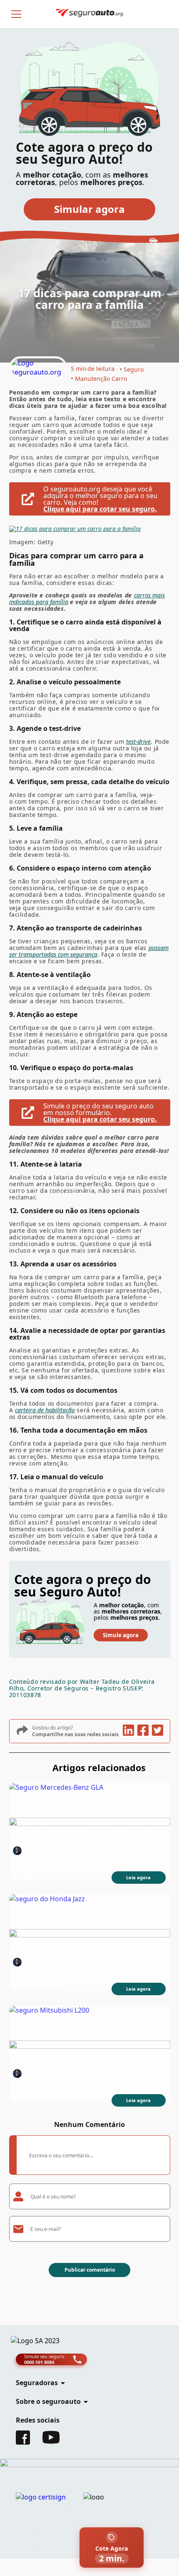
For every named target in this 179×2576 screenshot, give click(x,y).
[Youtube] (51, 2441)
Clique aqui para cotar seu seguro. (100, 509)
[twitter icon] (157, 1731)
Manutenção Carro (101, 379)
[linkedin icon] (128, 1731)
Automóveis (53, 1983)
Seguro (134, 369)
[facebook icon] (143, 1731)
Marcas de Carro (59, 1872)
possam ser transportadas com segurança (89, 951)
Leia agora (138, 1877)
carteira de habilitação (45, 1410)
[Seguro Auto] (38, 368)
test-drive (138, 741)
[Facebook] (23, 2442)
